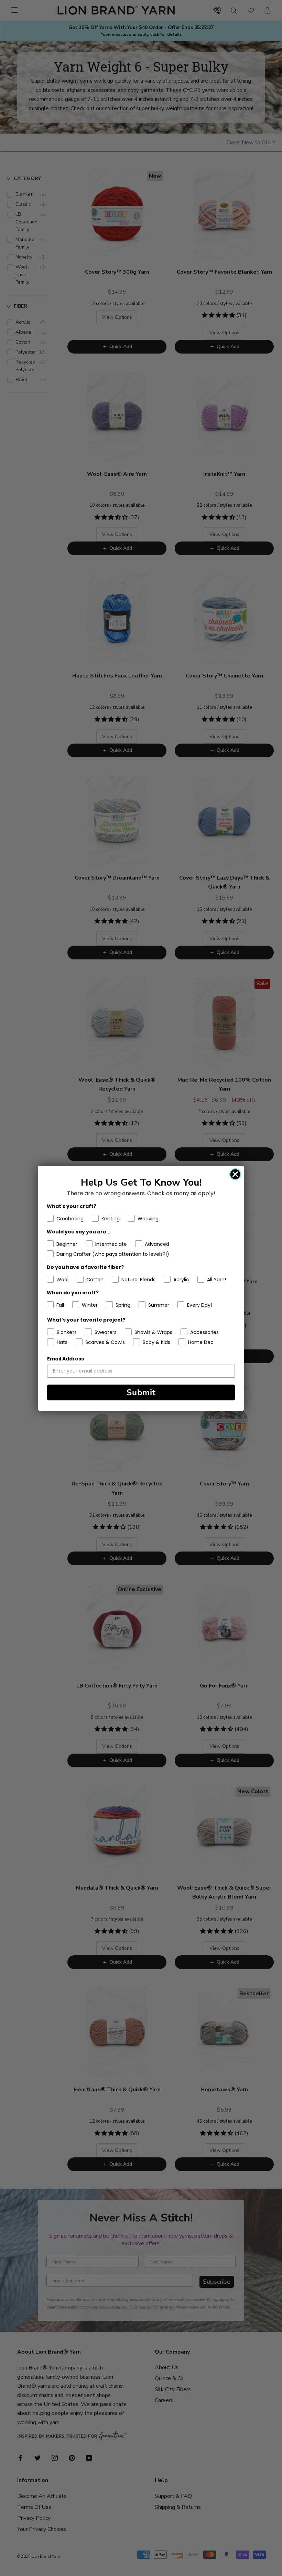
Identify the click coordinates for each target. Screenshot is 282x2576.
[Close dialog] (235, 1174)
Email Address (66, 1359)
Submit (141, 1392)
